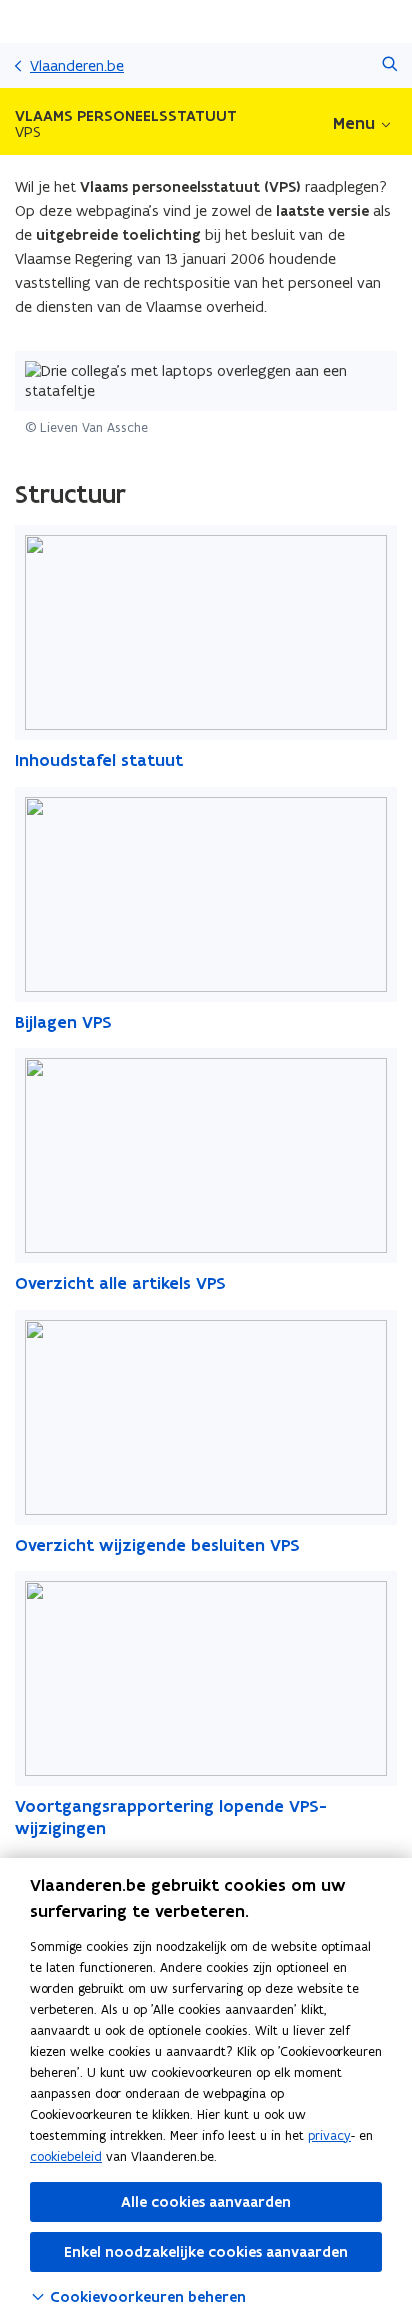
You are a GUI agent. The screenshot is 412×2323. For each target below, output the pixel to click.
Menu (354, 123)
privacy (329, 2135)
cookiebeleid (66, 2156)
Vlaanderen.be (77, 65)
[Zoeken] (389, 65)
